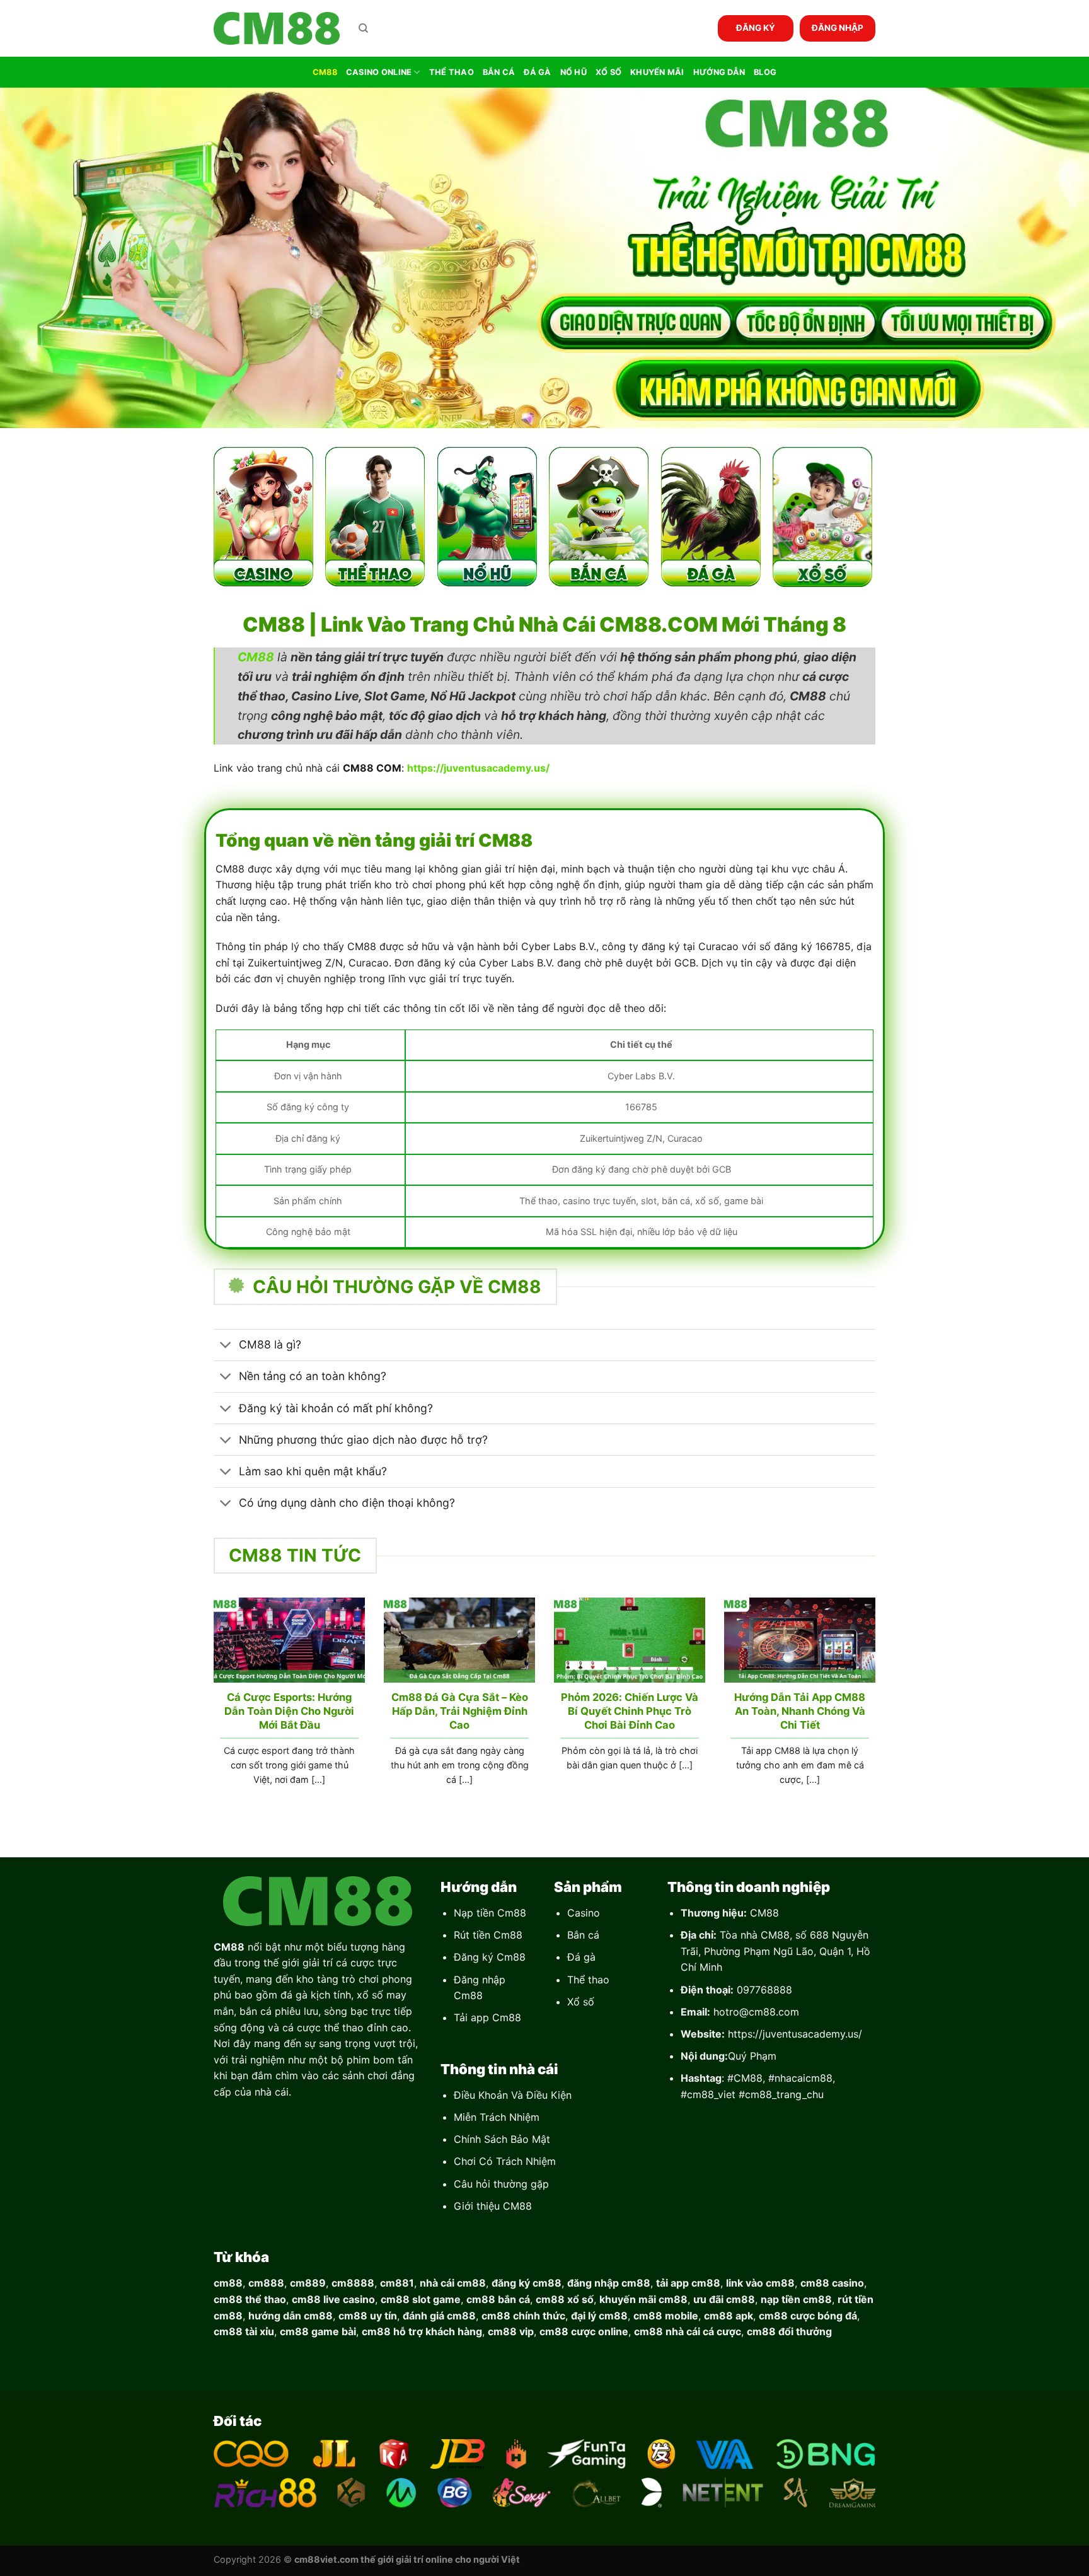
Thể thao (588, 1980)
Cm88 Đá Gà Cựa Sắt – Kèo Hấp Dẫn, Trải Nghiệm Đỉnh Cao (460, 1711)
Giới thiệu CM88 (493, 2206)
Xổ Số (608, 72)
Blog (765, 72)
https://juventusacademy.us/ (795, 2034)
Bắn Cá (499, 72)
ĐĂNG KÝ (756, 28)
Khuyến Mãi (657, 72)
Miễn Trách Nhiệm (497, 2117)
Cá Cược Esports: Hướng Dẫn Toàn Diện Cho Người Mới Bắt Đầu (289, 1711)
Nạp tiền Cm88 (490, 1913)
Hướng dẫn (719, 72)
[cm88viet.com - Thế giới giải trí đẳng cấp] (277, 29)
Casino (584, 1913)
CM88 (325, 72)
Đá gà (581, 1957)
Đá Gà (537, 72)
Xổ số (581, 2002)
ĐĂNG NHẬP (838, 28)
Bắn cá (583, 1935)
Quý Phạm (752, 2056)
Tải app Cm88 (487, 2017)
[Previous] (211, 1707)
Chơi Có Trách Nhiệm (505, 2161)
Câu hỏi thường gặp (501, 2184)
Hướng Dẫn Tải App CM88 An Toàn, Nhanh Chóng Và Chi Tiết (800, 1711)
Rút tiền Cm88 (488, 1935)
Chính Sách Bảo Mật (502, 2139)
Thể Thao (452, 72)
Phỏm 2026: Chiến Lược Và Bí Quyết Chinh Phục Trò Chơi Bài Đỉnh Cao (630, 1711)
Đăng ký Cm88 (490, 1957)
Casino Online (379, 72)
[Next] (878, 1707)
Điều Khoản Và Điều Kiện (513, 2095)
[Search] (363, 28)
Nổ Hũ (573, 72)
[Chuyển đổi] (226, 1346)
